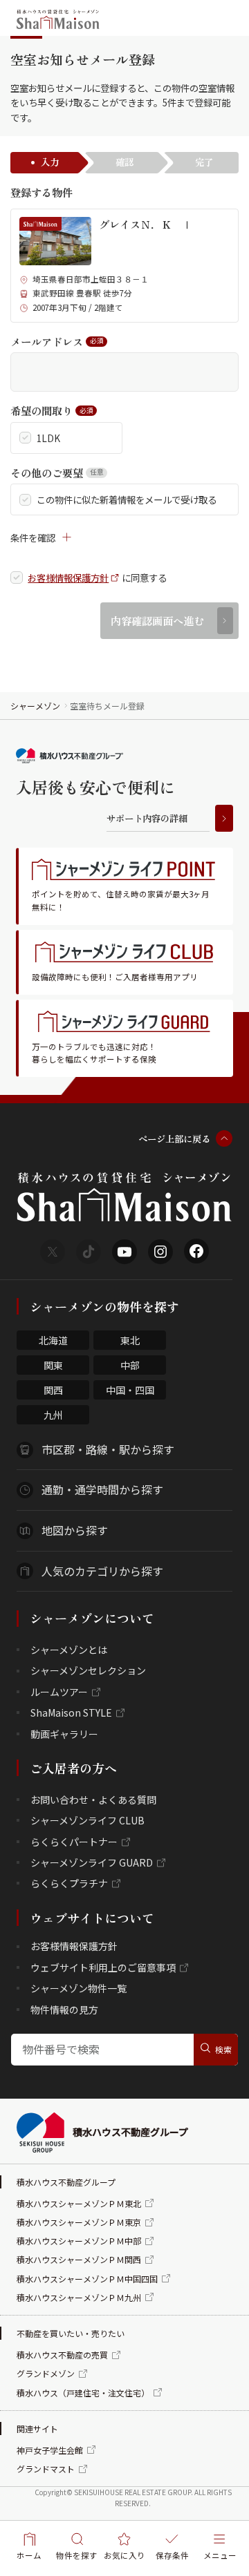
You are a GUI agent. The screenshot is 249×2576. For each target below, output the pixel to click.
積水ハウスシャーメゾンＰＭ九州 (79, 2297)
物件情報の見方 (64, 2010)
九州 (53, 1415)
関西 (53, 1390)
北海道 (53, 1340)
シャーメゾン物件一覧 (79, 1988)
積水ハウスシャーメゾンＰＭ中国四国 (87, 2279)
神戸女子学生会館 (50, 2450)
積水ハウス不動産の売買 (62, 2355)
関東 (53, 1365)
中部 (130, 1365)
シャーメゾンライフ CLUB (87, 1820)
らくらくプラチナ (69, 1883)
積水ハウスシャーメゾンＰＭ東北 (79, 2203)
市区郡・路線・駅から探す (108, 1449)
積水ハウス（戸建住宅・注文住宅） (83, 2393)
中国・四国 (130, 1390)
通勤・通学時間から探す (102, 1489)
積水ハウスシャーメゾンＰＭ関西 (79, 2259)
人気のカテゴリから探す (102, 1571)
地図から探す (75, 1530)
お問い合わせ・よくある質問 (93, 1800)
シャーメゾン (35, 706)
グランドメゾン (46, 2373)
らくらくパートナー (74, 1842)
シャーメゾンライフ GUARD (92, 1862)
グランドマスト (46, 2469)
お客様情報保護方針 (68, 578)
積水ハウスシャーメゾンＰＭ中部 (79, 2241)
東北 (130, 1340)
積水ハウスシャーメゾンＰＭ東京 (79, 2222)
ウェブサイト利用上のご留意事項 (103, 1967)
